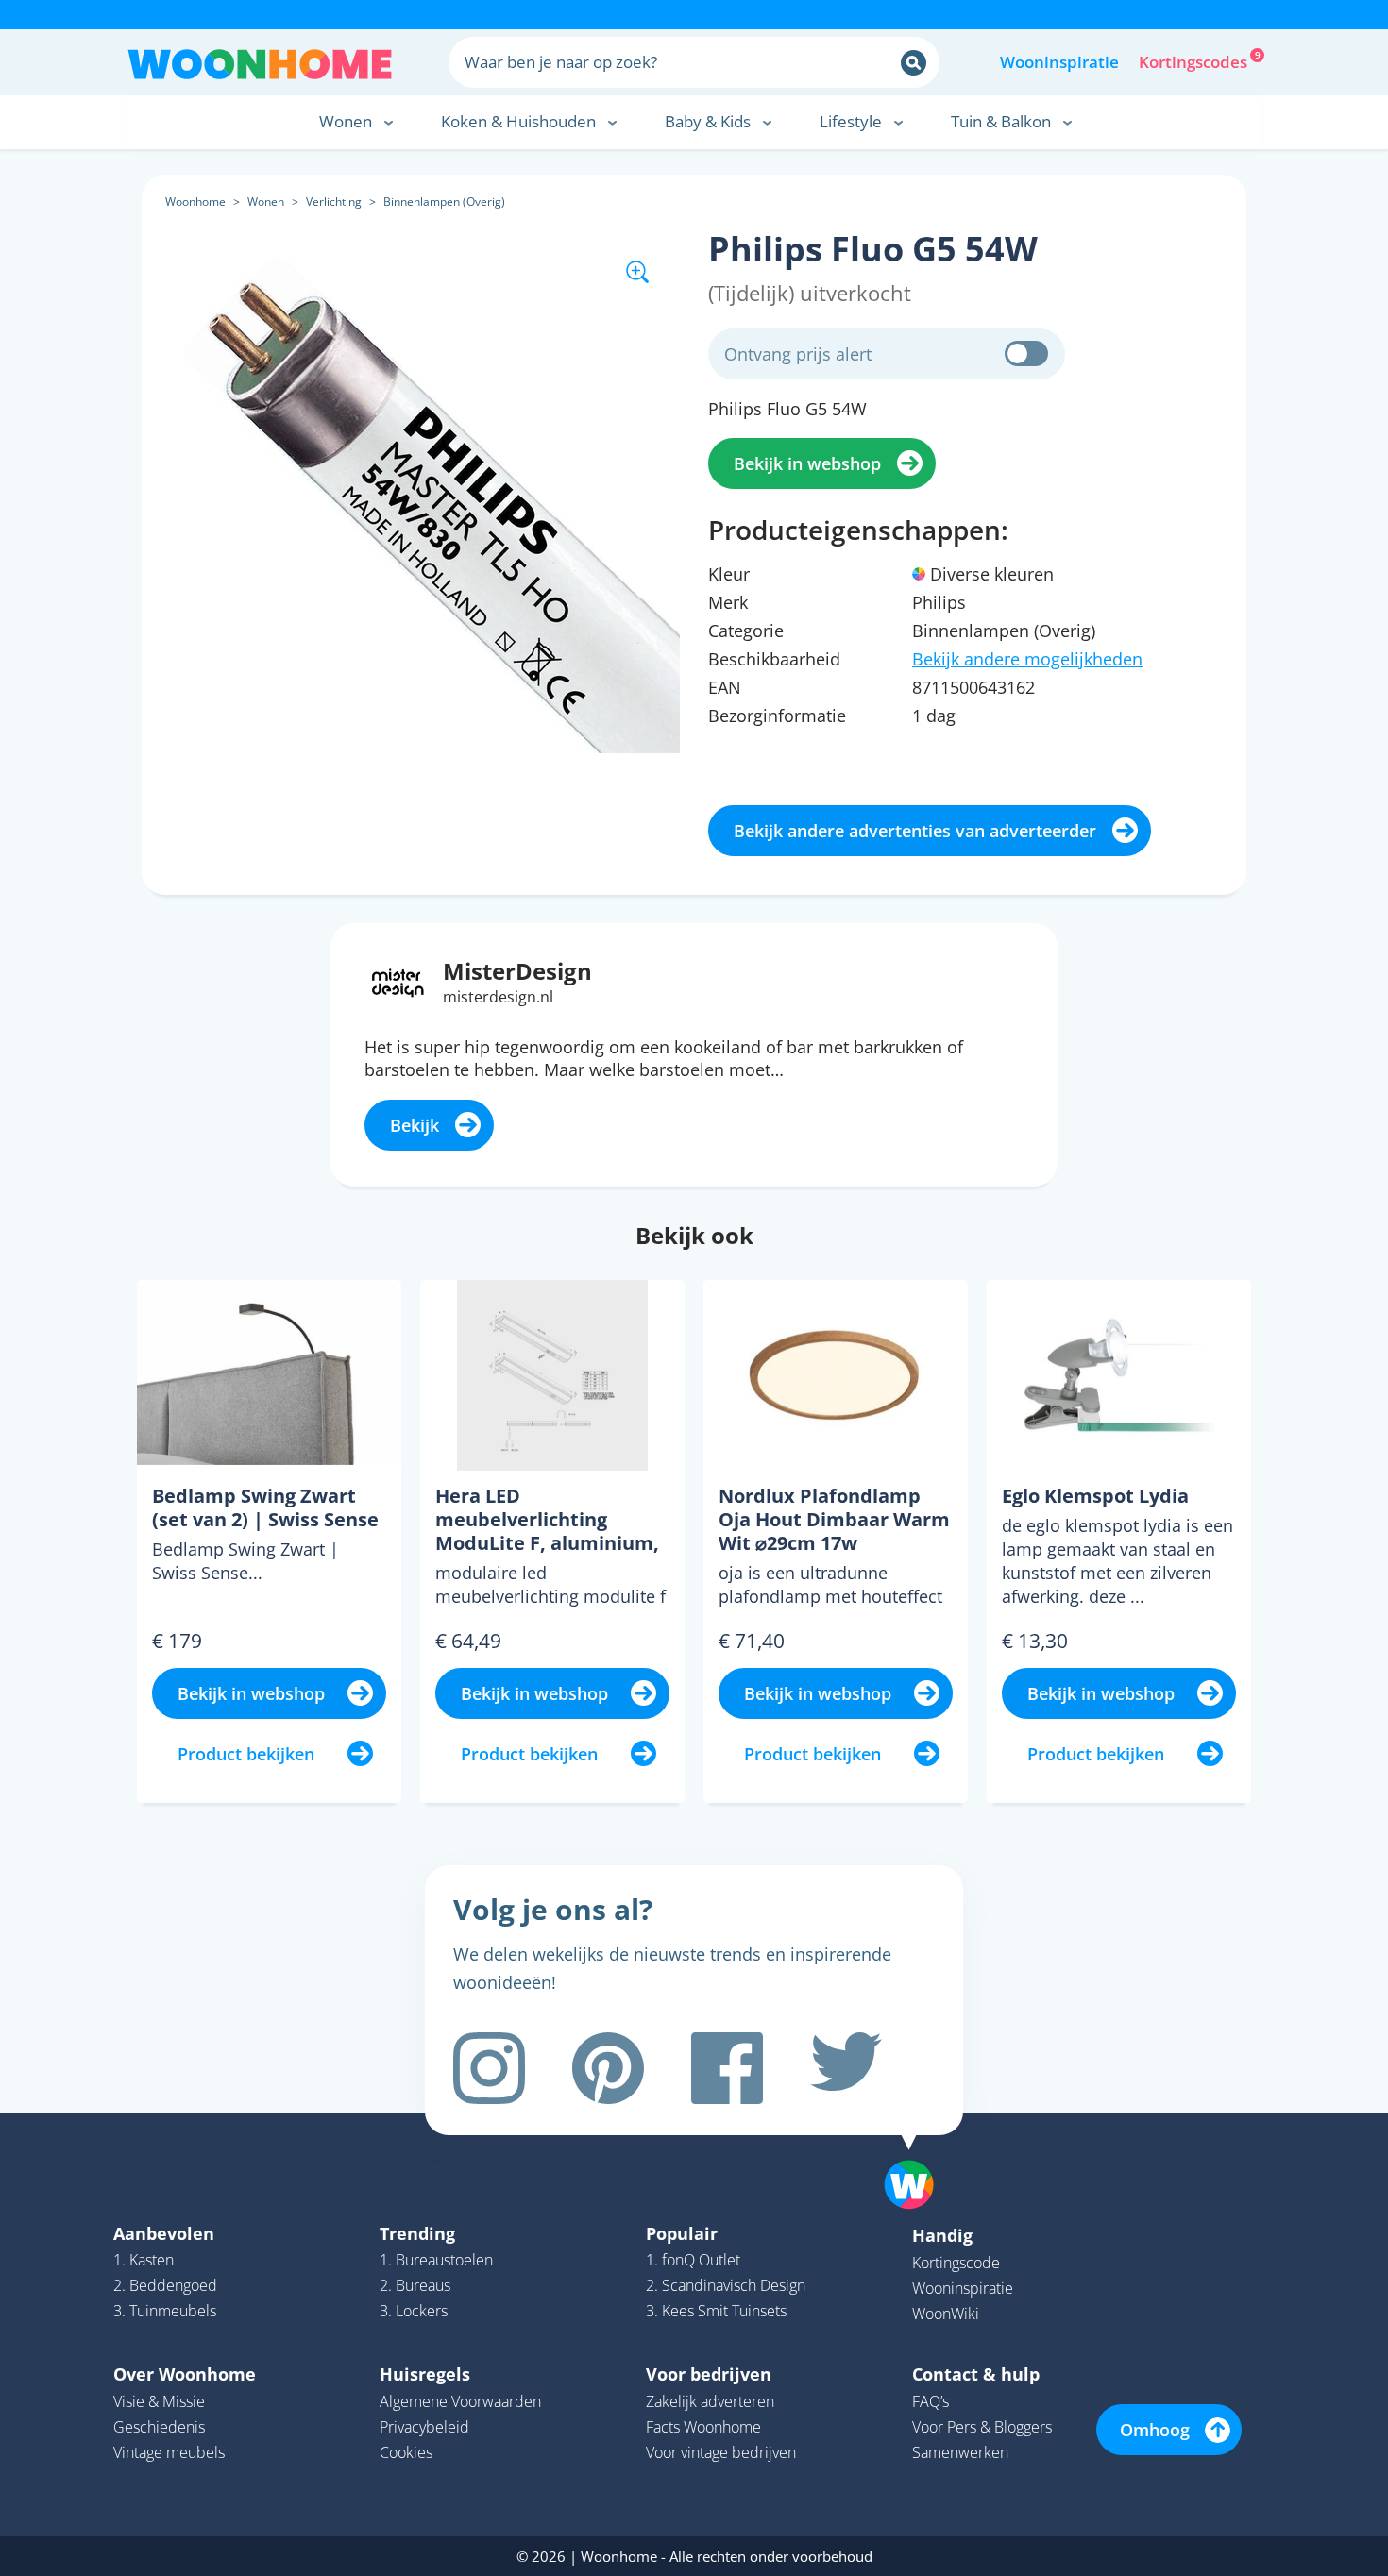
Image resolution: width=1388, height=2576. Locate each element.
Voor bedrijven (709, 2374)
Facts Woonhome (703, 2427)
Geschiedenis (159, 2427)
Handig (942, 2235)
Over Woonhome (185, 2374)
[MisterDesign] (398, 981)
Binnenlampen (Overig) (444, 202)
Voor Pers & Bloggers (982, 2427)
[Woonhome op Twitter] (846, 2068)
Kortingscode (956, 2263)
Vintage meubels (169, 2452)
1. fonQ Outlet (693, 2260)
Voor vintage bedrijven (721, 2452)
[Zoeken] (914, 63)
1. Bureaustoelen (436, 2260)
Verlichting (334, 202)
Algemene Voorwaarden (460, 2401)
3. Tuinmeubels (165, 2311)
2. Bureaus (415, 2285)
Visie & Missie (159, 2401)
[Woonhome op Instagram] (489, 2068)
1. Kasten (144, 2260)
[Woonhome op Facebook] (727, 2068)
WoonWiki (946, 2314)
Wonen (266, 202)
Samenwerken (960, 2452)
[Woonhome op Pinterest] (608, 2068)
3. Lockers (414, 2311)
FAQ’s (931, 2401)
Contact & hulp (976, 2374)
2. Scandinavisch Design (726, 2285)
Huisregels (425, 2374)
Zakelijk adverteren (710, 2401)
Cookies (406, 2452)
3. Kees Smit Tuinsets (716, 2311)
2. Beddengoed (165, 2285)
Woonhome (195, 202)
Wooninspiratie (1059, 62)
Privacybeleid (424, 2427)
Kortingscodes (1194, 60)
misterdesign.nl (498, 997)
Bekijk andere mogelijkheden (1027, 659)
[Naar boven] (919, 2155)
